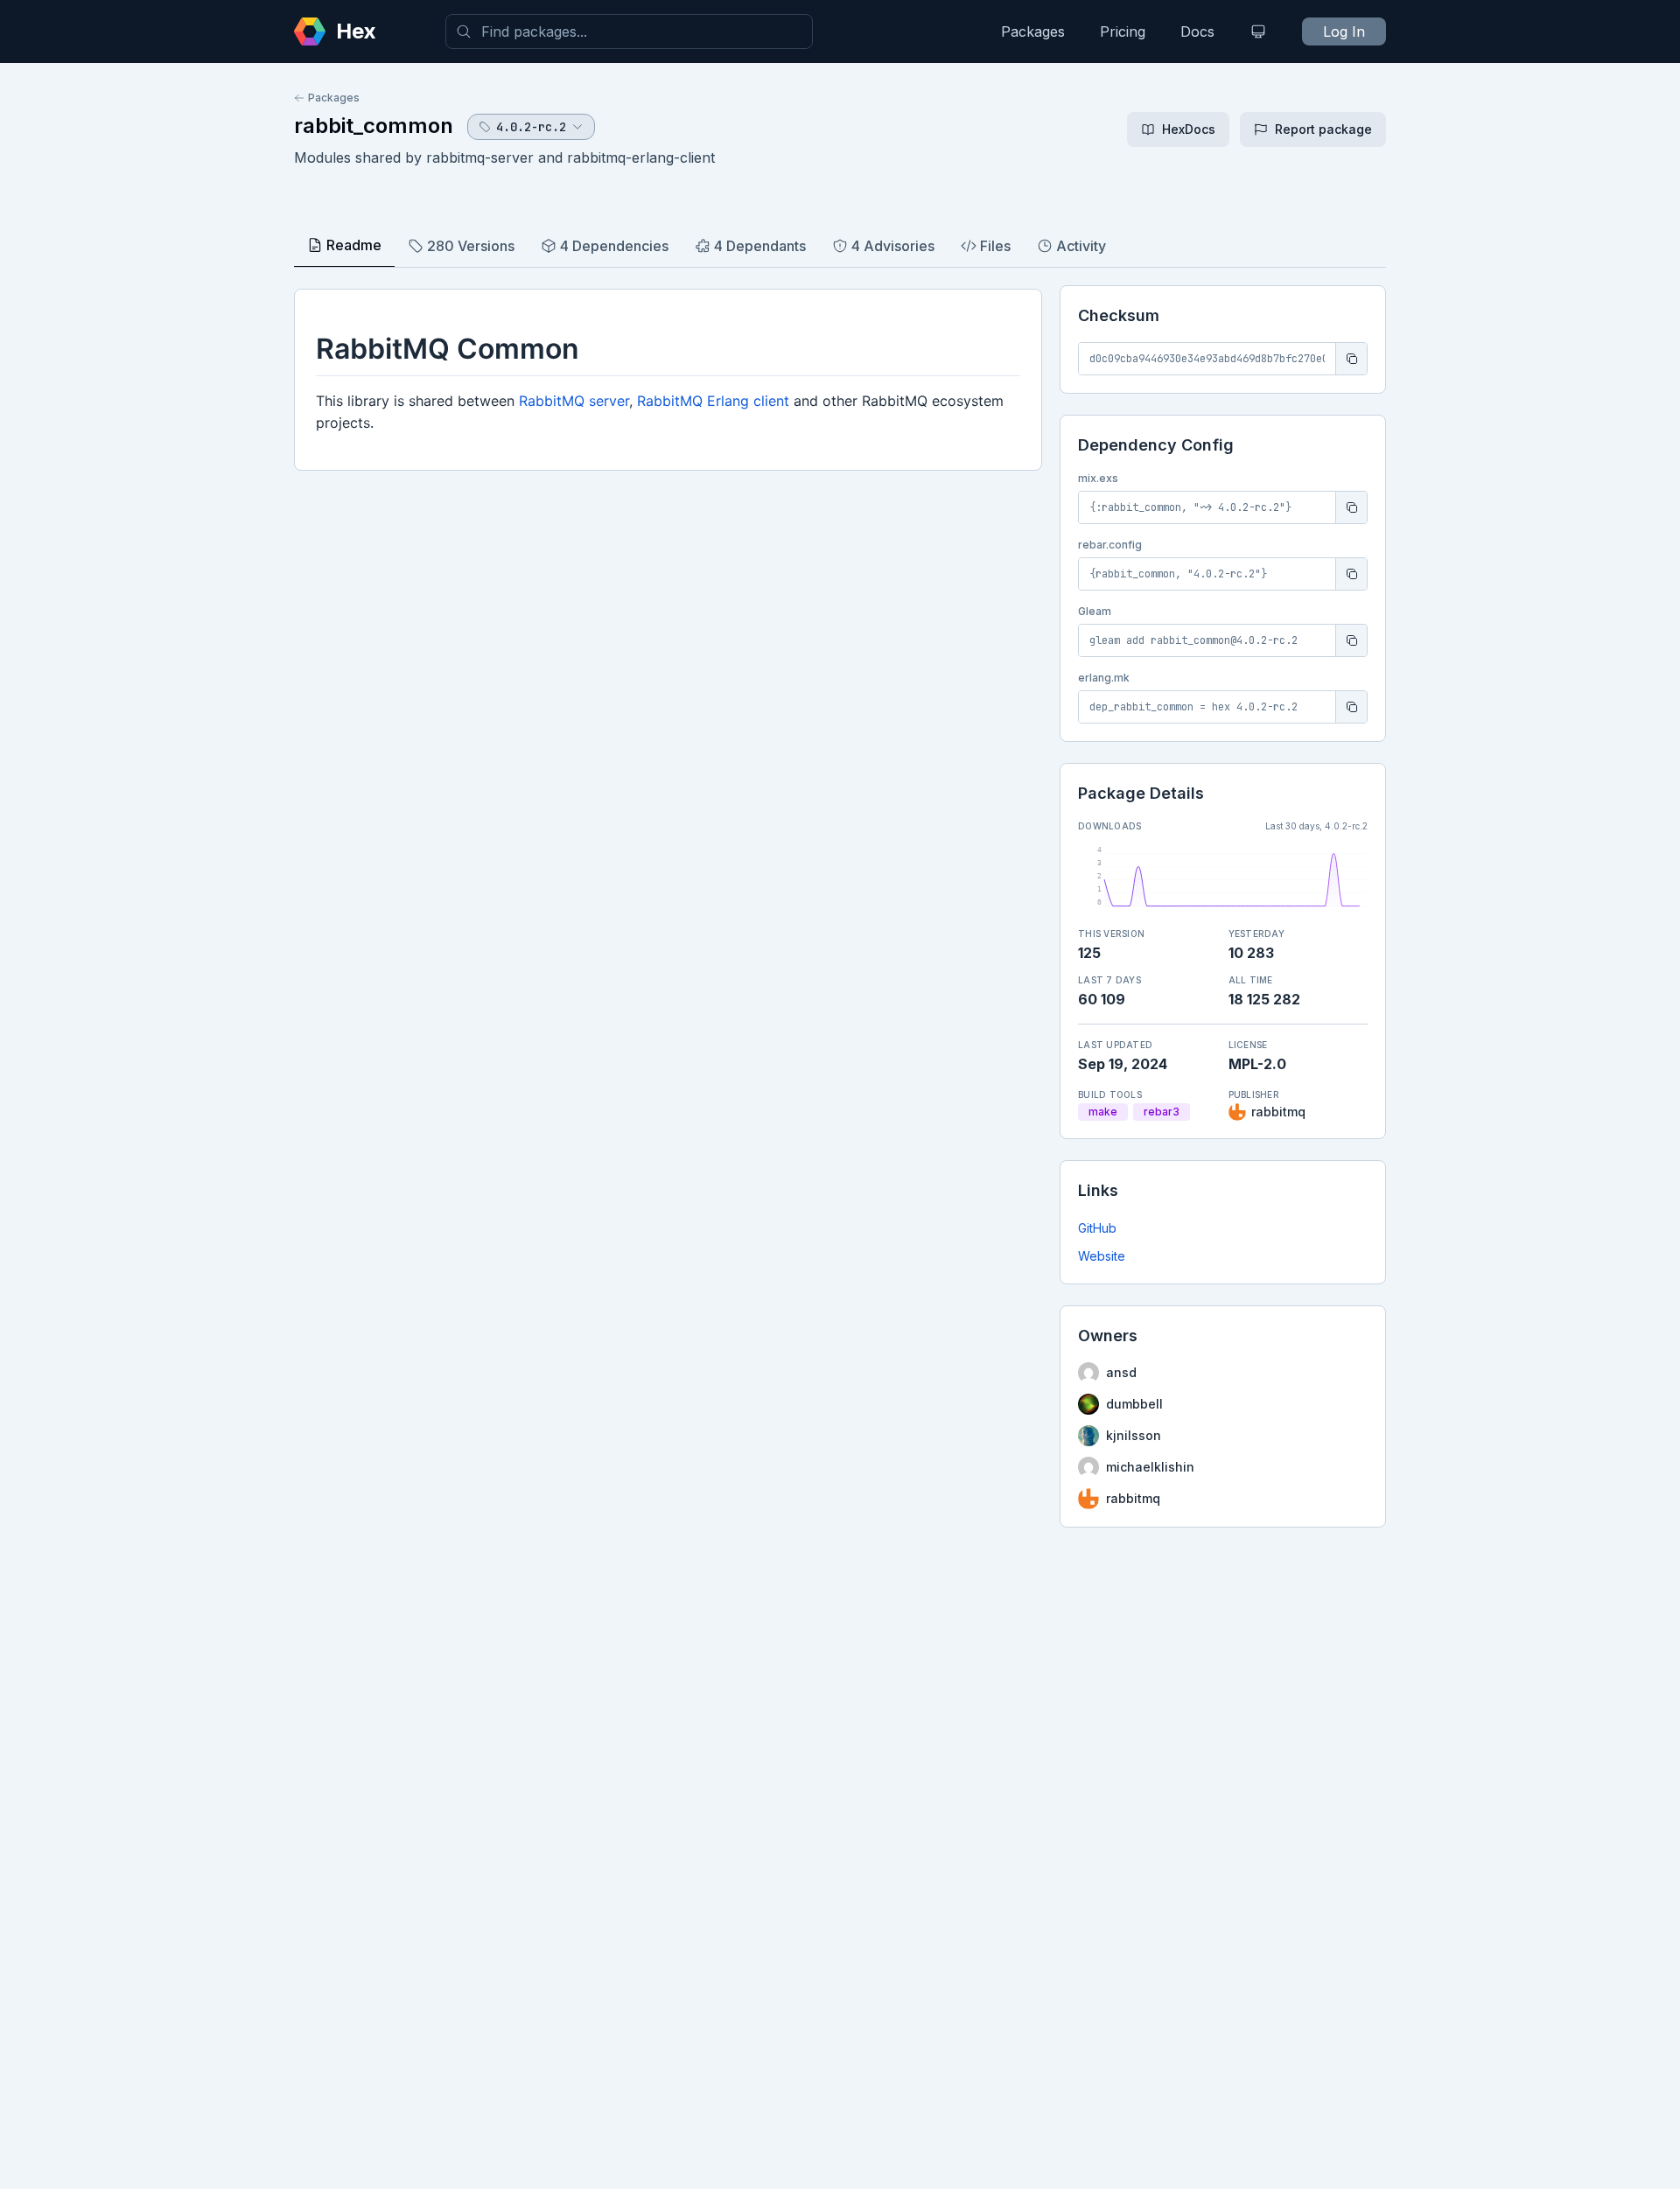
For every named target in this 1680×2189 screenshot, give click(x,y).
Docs (1197, 31)
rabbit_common (374, 126)
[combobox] (629, 31)
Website (1102, 1256)
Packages (1033, 31)
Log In (1344, 31)
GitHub (1097, 1228)
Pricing (1123, 31)
